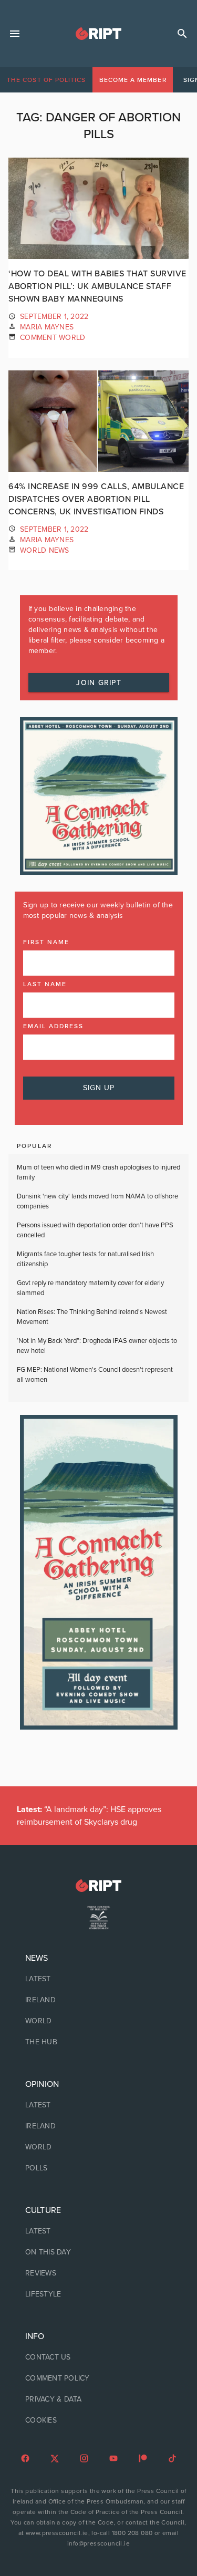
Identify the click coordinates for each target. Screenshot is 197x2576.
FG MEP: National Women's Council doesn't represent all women (95, 1375)
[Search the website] (182, 34)
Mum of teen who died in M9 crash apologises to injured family (98, 1173)
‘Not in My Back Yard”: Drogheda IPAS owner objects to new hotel (97, 1346)
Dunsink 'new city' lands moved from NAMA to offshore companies (97, 1202)
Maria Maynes (47, 327)
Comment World (53, 338)
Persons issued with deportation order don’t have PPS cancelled (95, 1230)
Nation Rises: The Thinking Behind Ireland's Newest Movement (92, 1317)
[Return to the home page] (98, 1885)
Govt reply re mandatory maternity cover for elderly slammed (90, 1288)
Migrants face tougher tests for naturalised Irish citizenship (85, 1259)
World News (45, 550)
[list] (98, 2000)
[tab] (46, 80)
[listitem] (98, 1979)
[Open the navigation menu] (15, 34)
